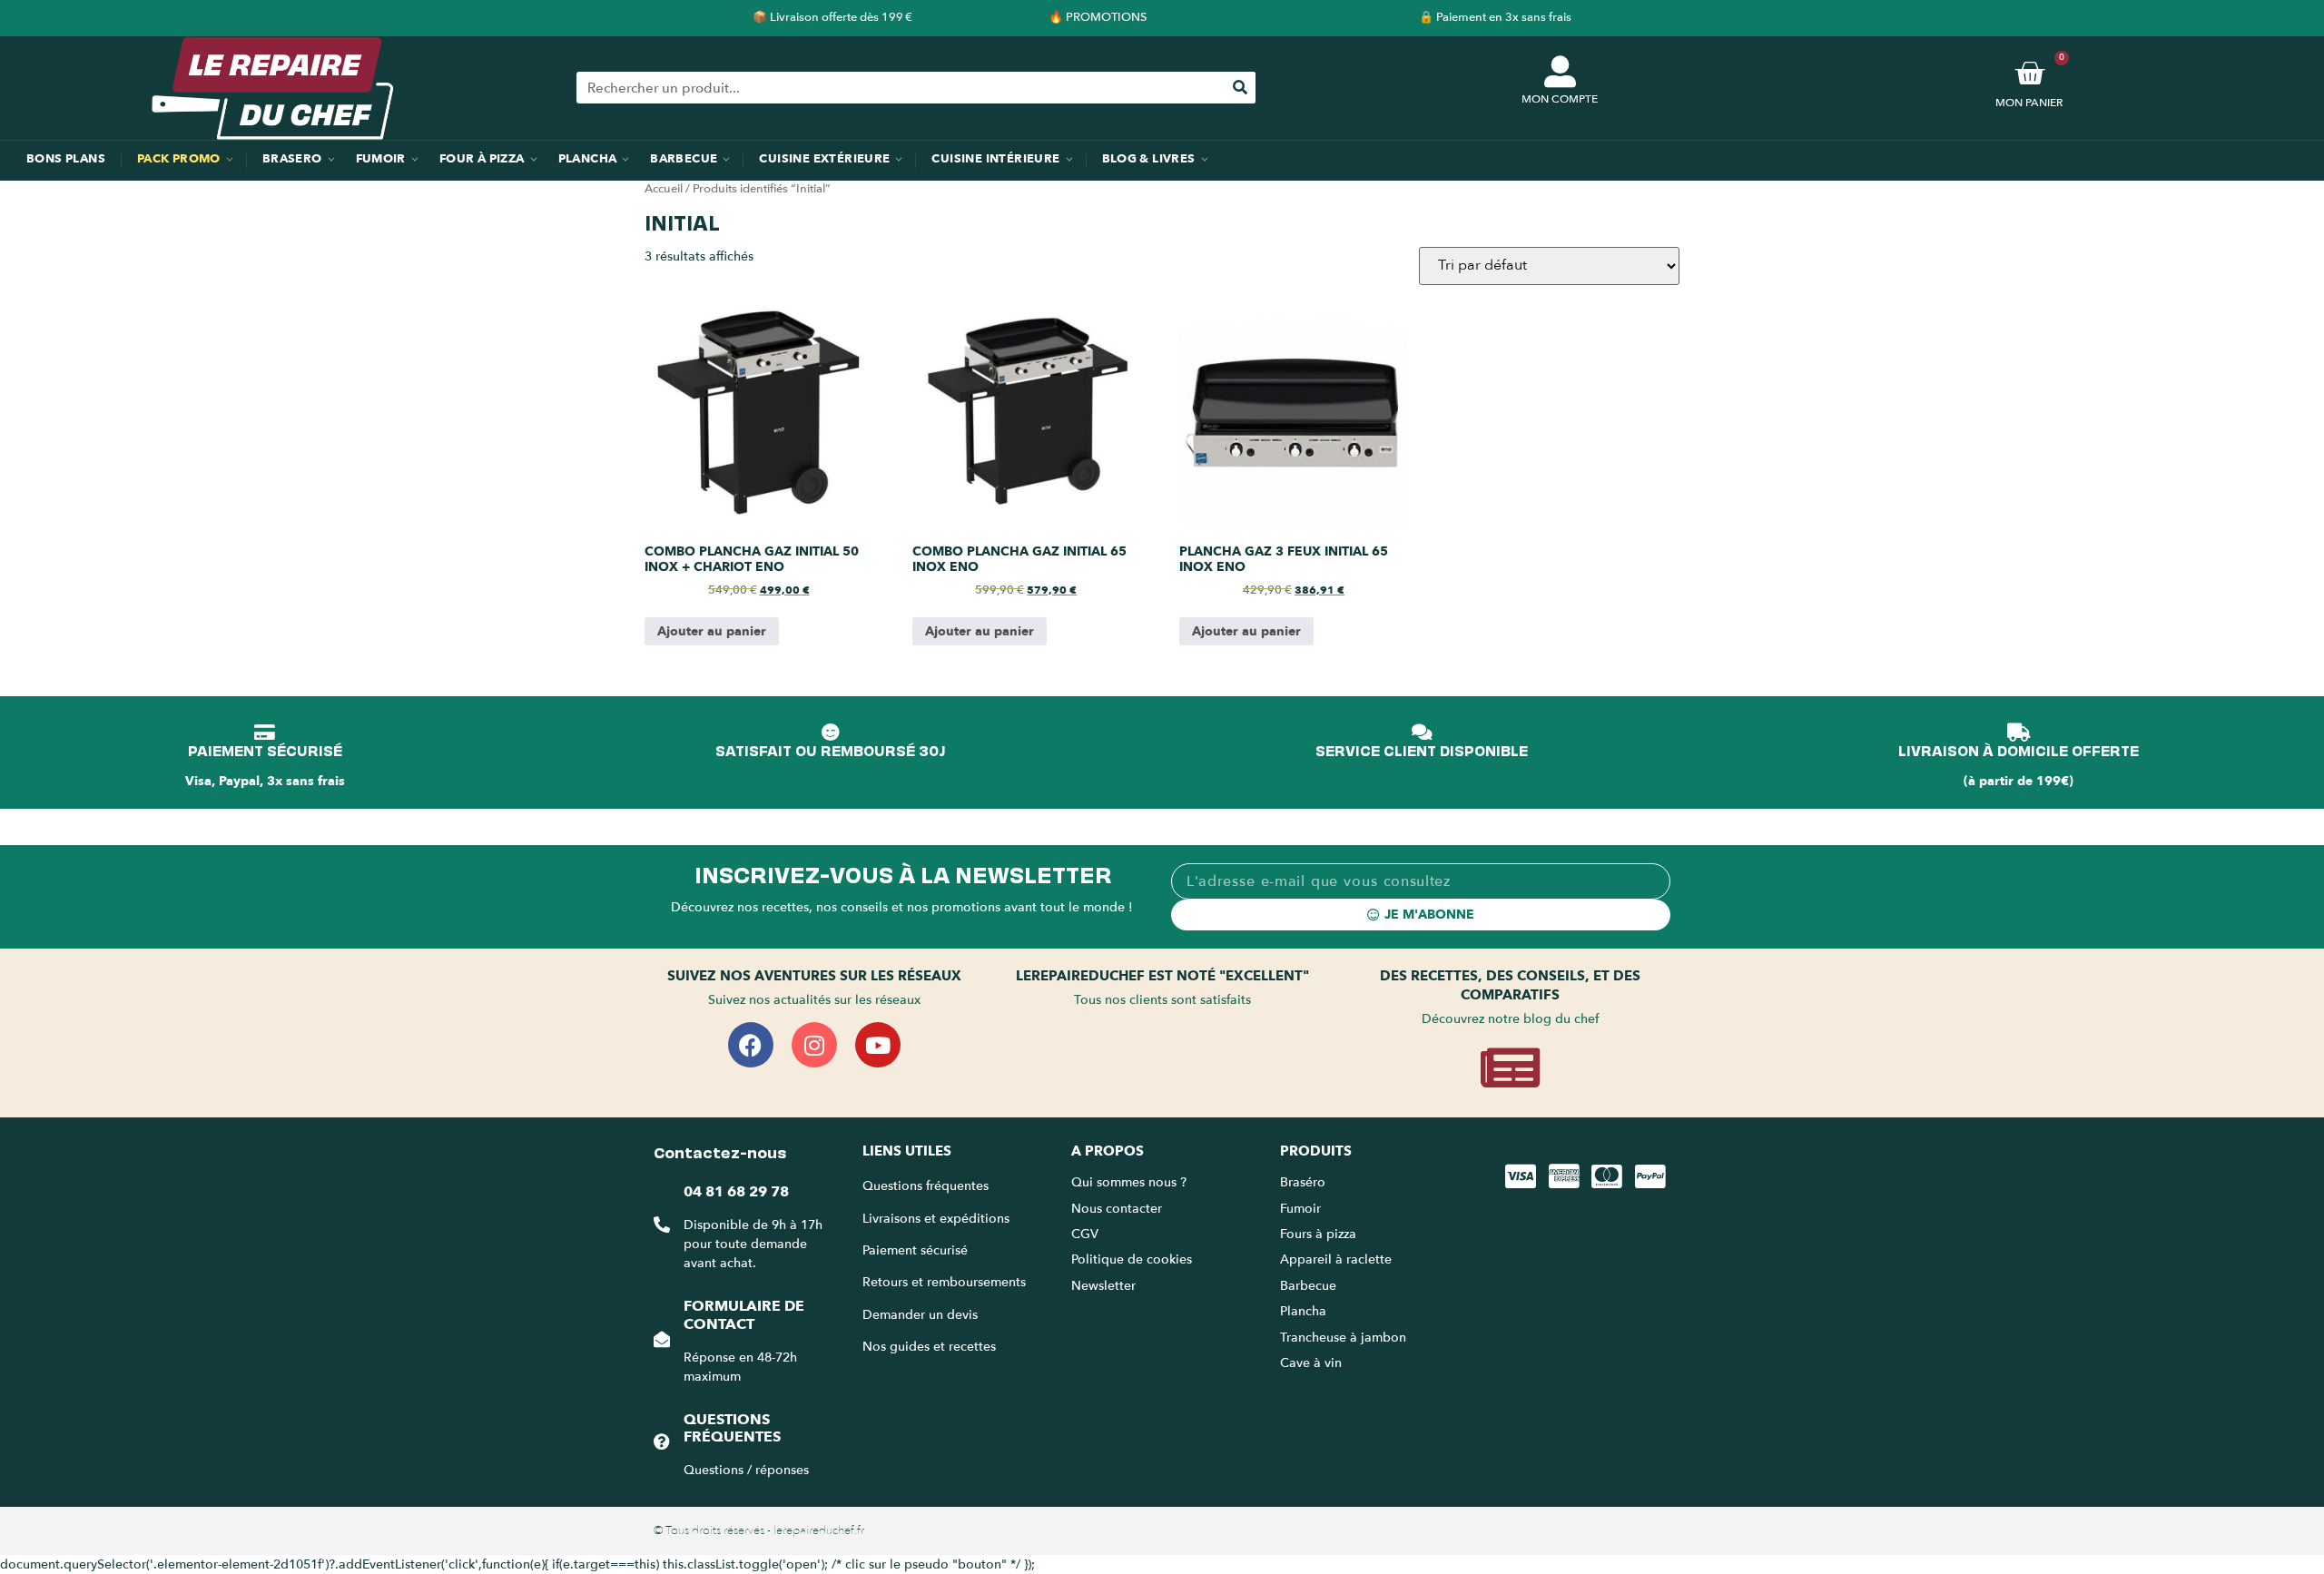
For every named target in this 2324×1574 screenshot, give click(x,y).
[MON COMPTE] (1560, 71)
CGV (1085, 1234)
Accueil (664, 189)
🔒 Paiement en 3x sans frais (1495, 17)
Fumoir (1300, 1209)
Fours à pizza (1318, 1234)
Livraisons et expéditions (936, 1219)
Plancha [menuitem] (588, 159)
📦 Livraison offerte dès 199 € (832, 17)
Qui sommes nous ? (1131, 1182)
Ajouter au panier (712, 631)
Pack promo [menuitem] (179, 159)
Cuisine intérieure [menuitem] (995, 159)
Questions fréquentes (732, 1428)
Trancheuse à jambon (1343, 1338)
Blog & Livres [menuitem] (1149, 159)
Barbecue (1308, 1286)
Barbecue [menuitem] (684, 159)
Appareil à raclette (1338, 1259)
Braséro (1303, 1182)
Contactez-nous (720, 1151)
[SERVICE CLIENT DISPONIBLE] (1422, 733)
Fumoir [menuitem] (381, 159)
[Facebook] (751, 1045)
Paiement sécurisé (915, 1250)
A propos (1108, 1151)
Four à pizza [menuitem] (482, 159)
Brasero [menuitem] (292, 159)
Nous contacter (1117, 1209)
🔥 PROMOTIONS (1098, 17)
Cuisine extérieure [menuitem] (824, 159)
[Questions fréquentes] (662, 1441)
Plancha (1303, 1311)
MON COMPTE (1560, 99)
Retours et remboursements (944, 1282)
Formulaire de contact (744, 1315)
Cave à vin (1311, 1363)
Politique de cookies (1132, 1259)
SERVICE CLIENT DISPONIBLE (1422, 750)
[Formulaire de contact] (662, 1339)
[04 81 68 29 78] (662, 1225)
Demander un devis (920, 1315)
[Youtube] (878, 1045)
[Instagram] (814, 1045)
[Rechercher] (1240, 88)
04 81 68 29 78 (736, 1192)
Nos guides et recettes (929, 1347)
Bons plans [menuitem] (66, 159)
